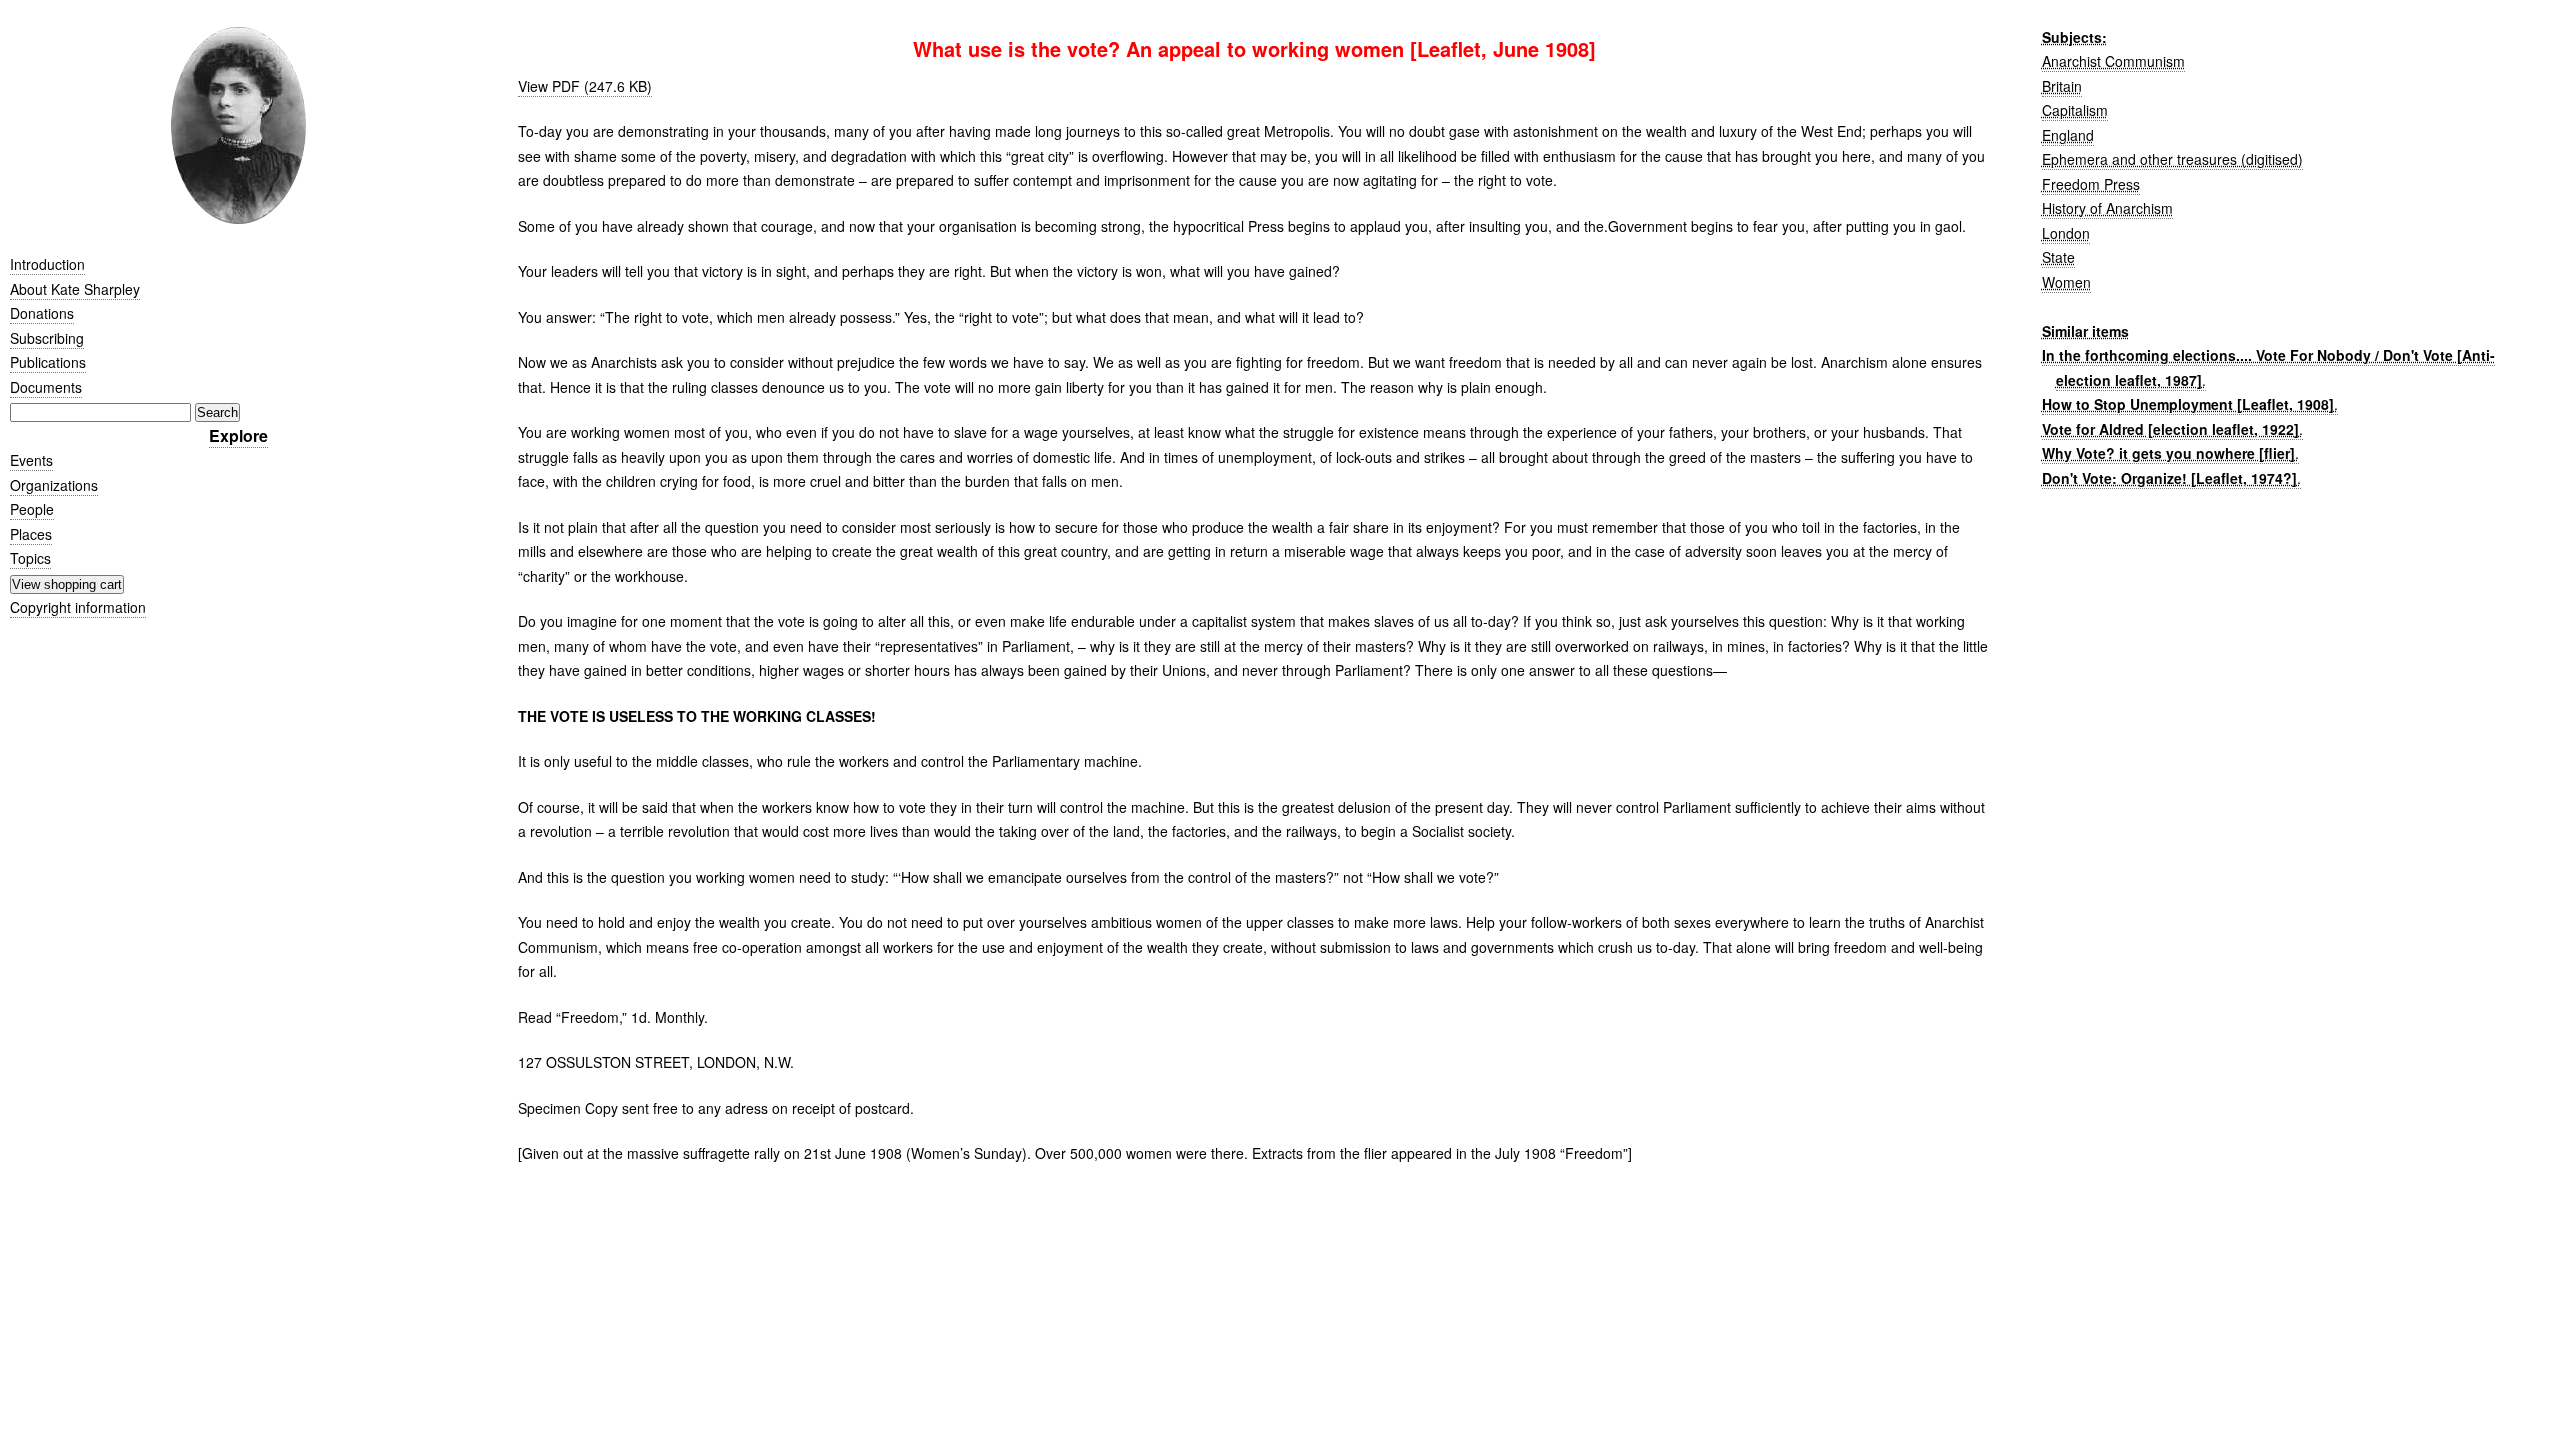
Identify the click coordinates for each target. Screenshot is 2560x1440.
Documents (46, 387)
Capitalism (2075, 110)
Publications (48, 362)
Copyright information (78, 607)
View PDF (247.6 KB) (585, 86)
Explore (238, 435)
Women (2066, 282)
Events (31, 460)
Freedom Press (2091, 184)
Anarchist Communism (2113, 61)
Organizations (54, 485)
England (2068, 135)
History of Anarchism (2107, 208)
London (2066, 233)
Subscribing (47, 338)
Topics (30, 558)
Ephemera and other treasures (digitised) (2172, 159)
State (2058, 257)
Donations (42, 313)
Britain (2062, 86)
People (32, 509)
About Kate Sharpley (75, 289)
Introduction (47, 264)
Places (31, 534)
